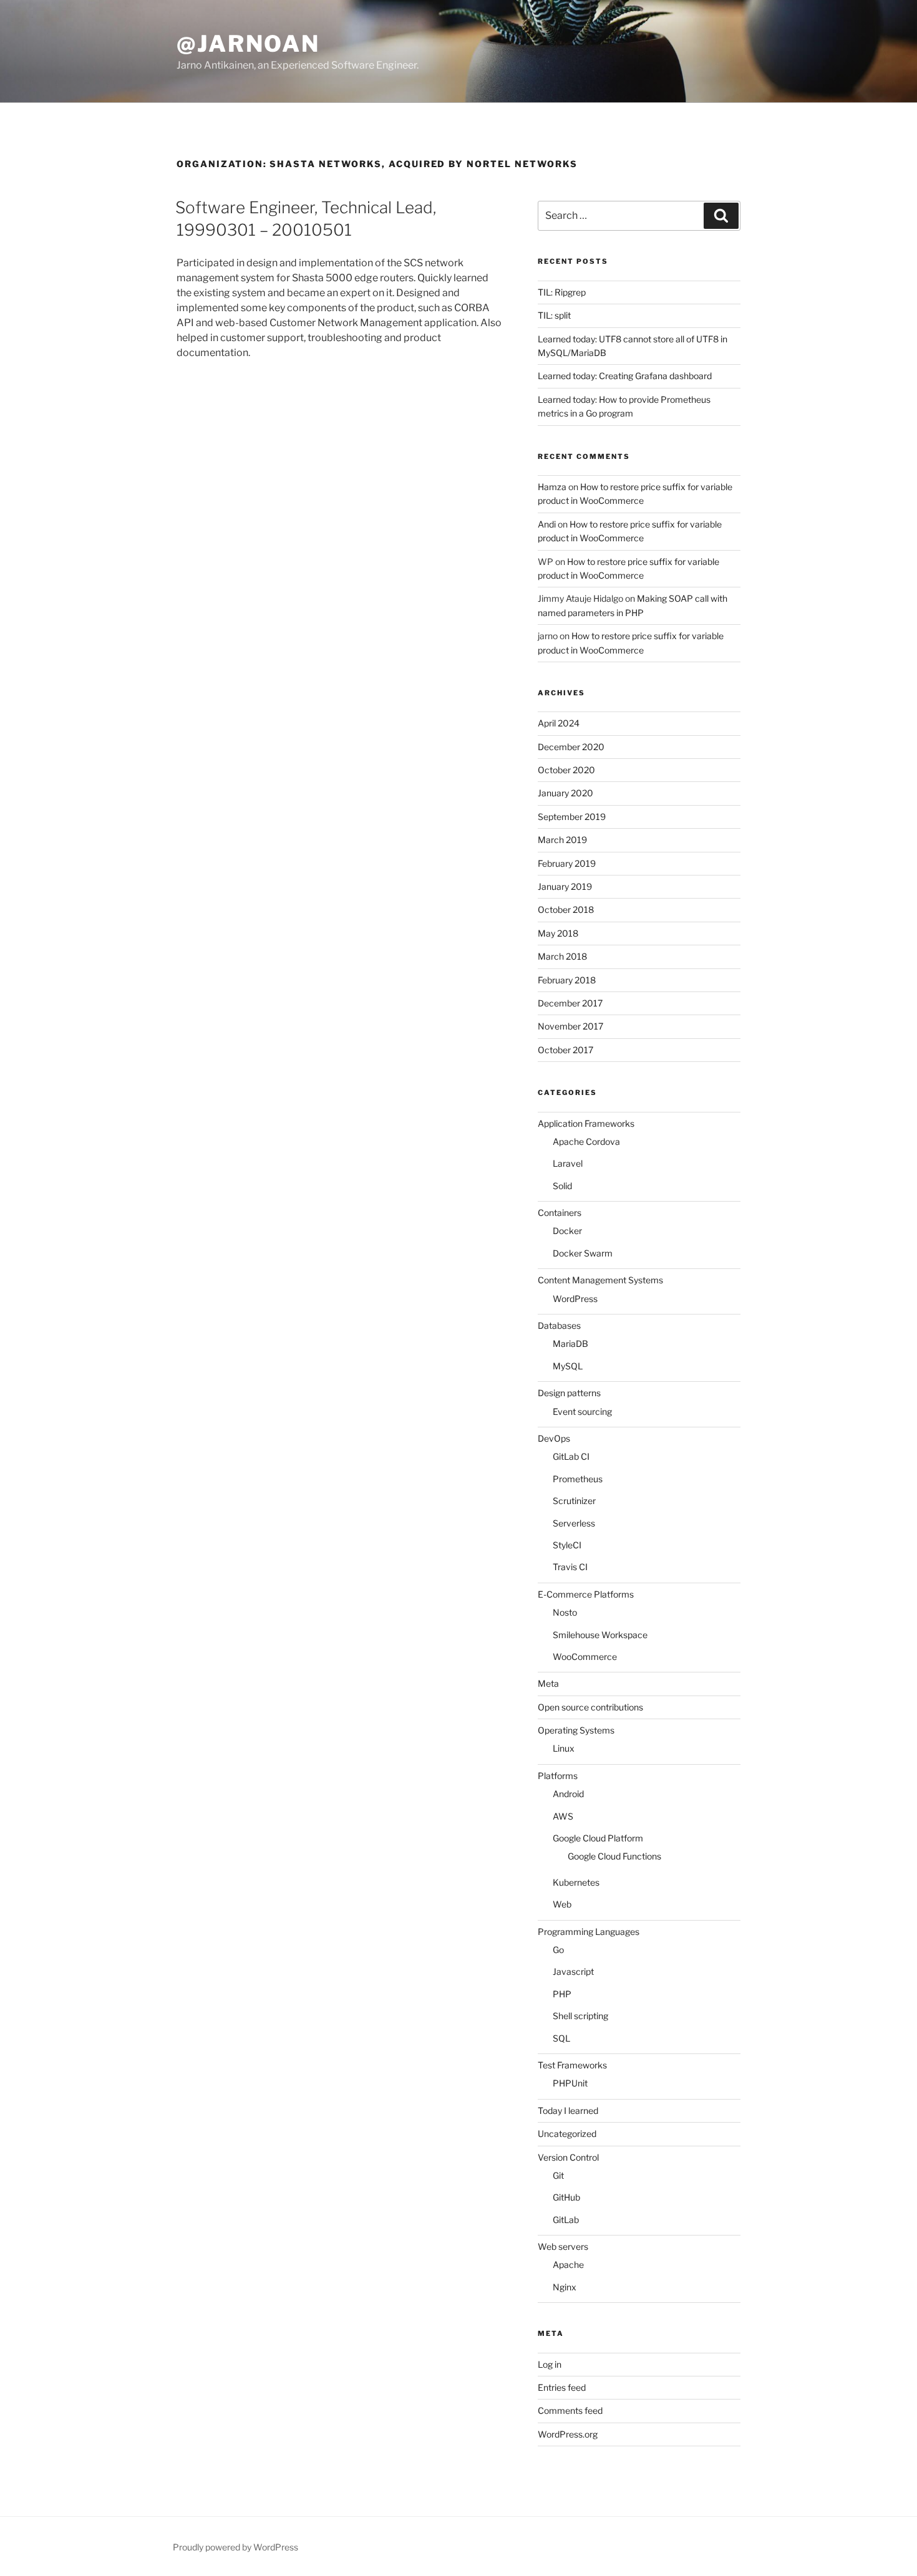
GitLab (566, 2220)
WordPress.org (568, 2434)
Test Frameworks (572, 2065)
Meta (548, 1683)
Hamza (552, 487)
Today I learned (568, 2110)
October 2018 (566, 909)
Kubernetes (576, 1882)
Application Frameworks (586, 1123)
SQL (561, 2038)
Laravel (568, 1163)
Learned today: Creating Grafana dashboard (625, 376)
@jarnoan (248, 44)
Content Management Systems (600, 1280)
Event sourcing (582, 1411)
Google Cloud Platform (598, 1838)
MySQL (568, 1366)
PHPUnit (570, 2083)
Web (562, 1904)
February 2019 (567, 863)
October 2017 (565, 1050)
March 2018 (562, 956)
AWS (563, 1816)
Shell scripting (580, 2016)
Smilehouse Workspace (600, 1635)
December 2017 (570, 1003)
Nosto (565, 1612)
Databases (559, 1325)
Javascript (573, 1971)
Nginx (565, 2287)
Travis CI (570, 1567)
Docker (567, 1231)
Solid (562, 1186)
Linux (564, 1748)
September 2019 (572, 817)
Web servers (563, 2246)
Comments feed (570, 2410)
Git (558, 2175)
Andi (547, 524)
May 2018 (558, 933)
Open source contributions (590, 1707)
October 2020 (566, 770)
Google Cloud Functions (614, 1856)
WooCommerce (585, 1657)
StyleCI (567, 1545)
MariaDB (570, 1343)
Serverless (574, 1523)
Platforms (558, 1776)
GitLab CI (571, 1456)
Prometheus (578, 1479)
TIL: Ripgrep (562, 292)
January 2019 (565, 886)
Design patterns (569, 1393)
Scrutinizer (574, 1501)
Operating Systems (576, 1730)
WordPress (575, 1299)
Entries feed (562, 2387)
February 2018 (567, 980)
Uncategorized (567, 2134)
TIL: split (554, 315)
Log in (550, 2364)
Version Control (568, 2157)
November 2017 (570, 1026)
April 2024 (559, 723)
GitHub (566, 2197)
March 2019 (562, 840)
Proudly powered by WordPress (235, 2547)
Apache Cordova (586, 1141)
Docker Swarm (583, 1253)
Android (568, 1794)
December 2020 (571, 747)
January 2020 (565, 793)
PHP (562, 1994)
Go (558, 1950)
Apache (568, 2265)
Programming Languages (589, 1932)
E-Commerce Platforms (586, 1594)
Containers (560, 1213)
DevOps (554, 1438)
